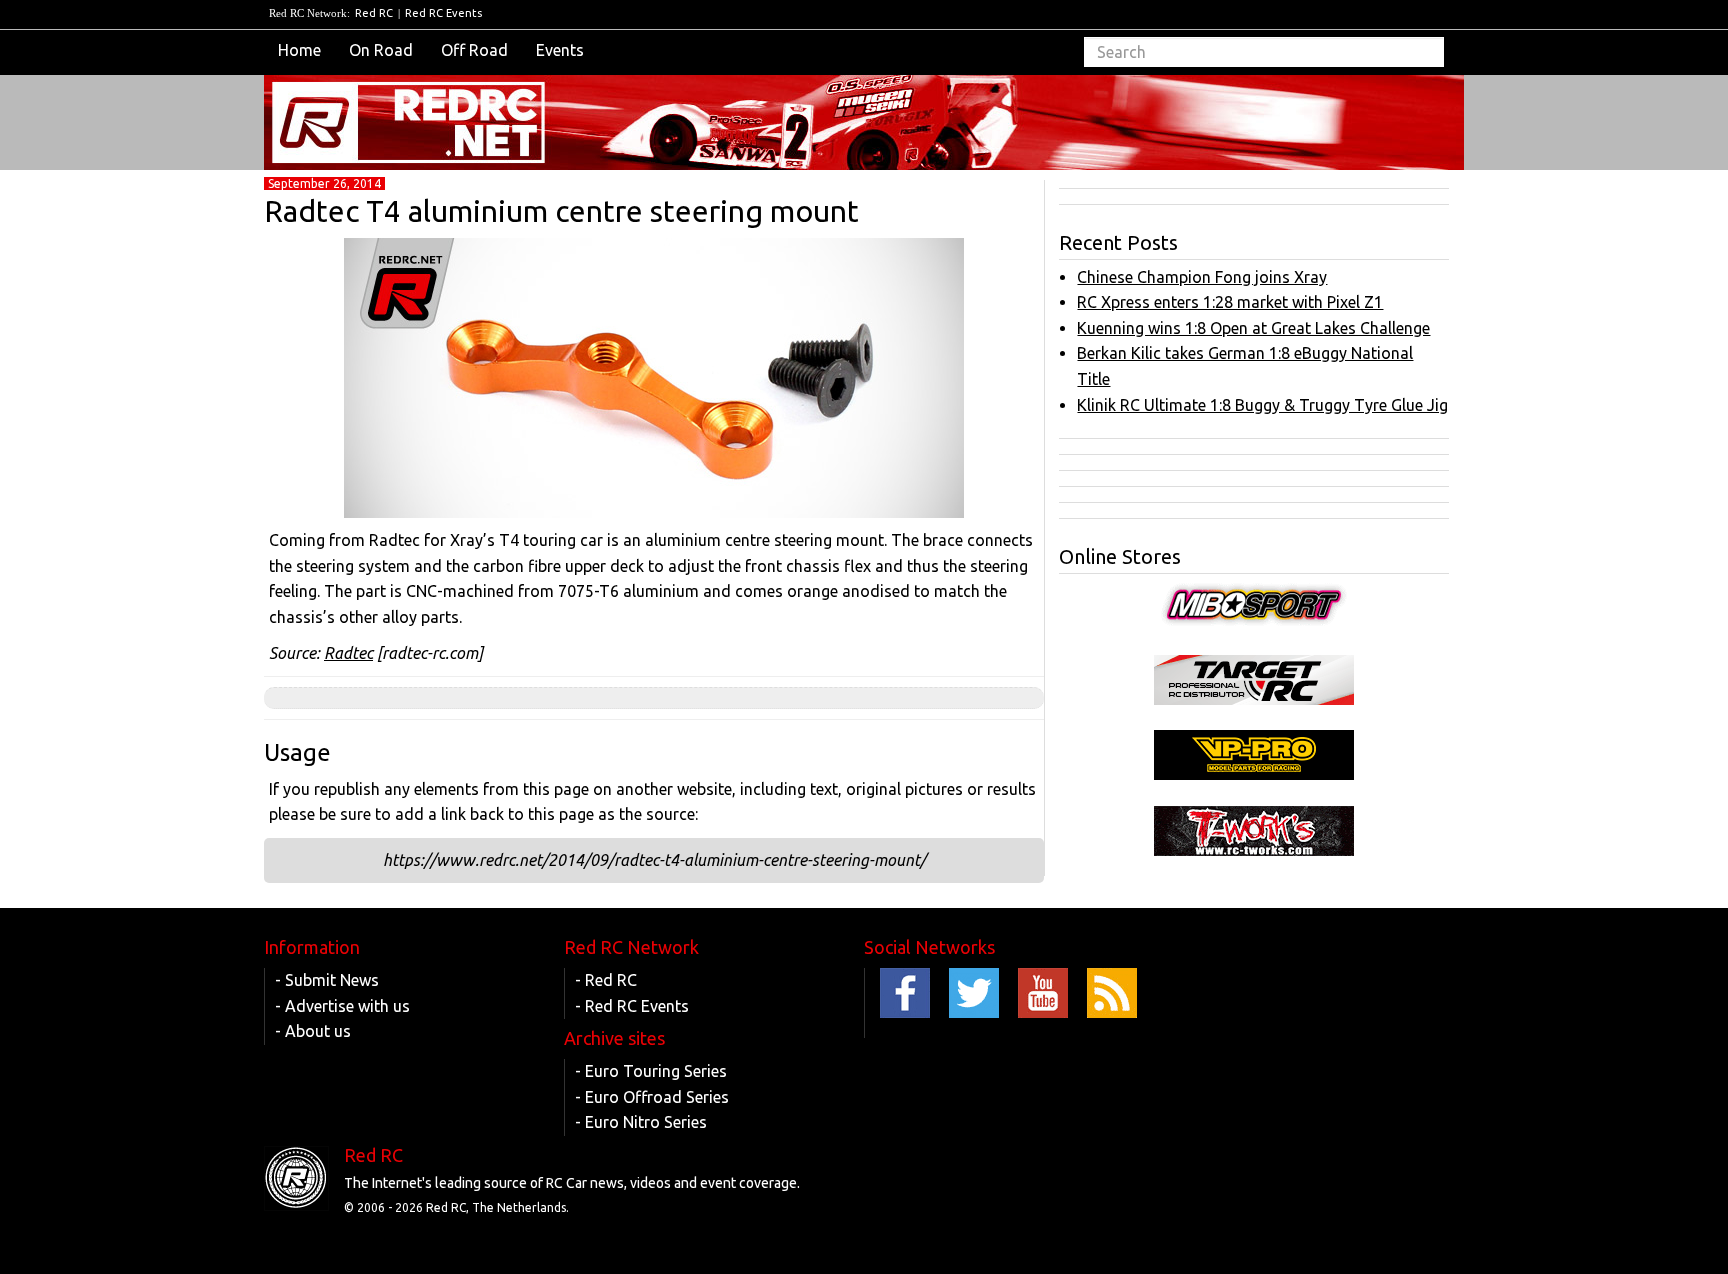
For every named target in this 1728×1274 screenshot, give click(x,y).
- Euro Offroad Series (652, 1097)
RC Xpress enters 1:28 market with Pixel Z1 (1230, 302)
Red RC (374, 13)
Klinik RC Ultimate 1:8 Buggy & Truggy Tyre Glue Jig (1262, 405)
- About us (313, 1031)
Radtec (348, 653)
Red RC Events (443, 13)
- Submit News (327, 980)
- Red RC (606, 980)
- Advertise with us (342, 1006)
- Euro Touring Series (651, 1071)
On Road (381, 50)
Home (299, 50)
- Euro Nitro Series (641, 1122)
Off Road (474, 50)
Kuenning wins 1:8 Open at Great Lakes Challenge (1253, 328)
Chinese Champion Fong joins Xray (1202, 277)
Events (560, 50)
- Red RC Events (632, 1006)
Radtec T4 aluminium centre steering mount (561, 211)
